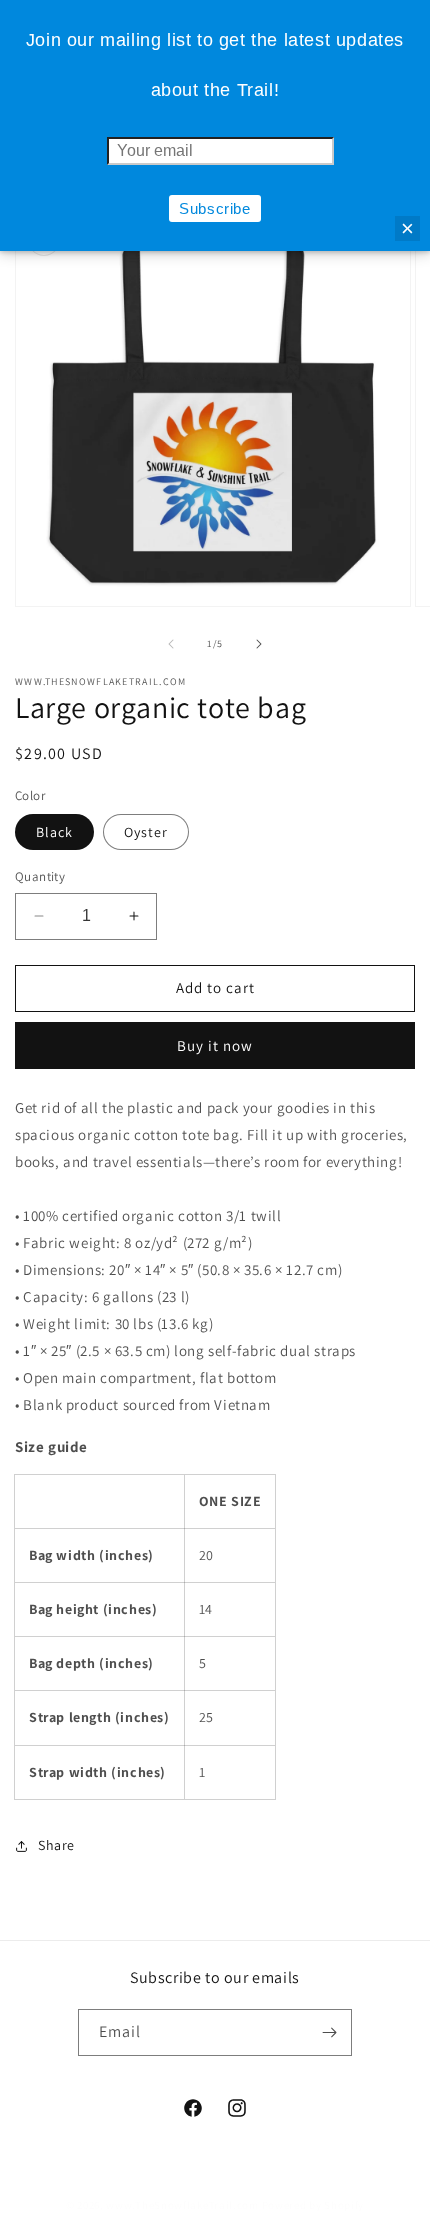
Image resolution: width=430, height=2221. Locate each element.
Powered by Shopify (313, 2205)
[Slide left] (171, 644)
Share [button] (56, 1845)
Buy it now (215, 1045)
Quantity (40, 876)
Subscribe (214, 208)
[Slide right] (259, 644)
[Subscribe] (329, 2032)
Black (54, 832)
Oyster (146, 832)
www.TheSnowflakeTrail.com (182, 2205)
